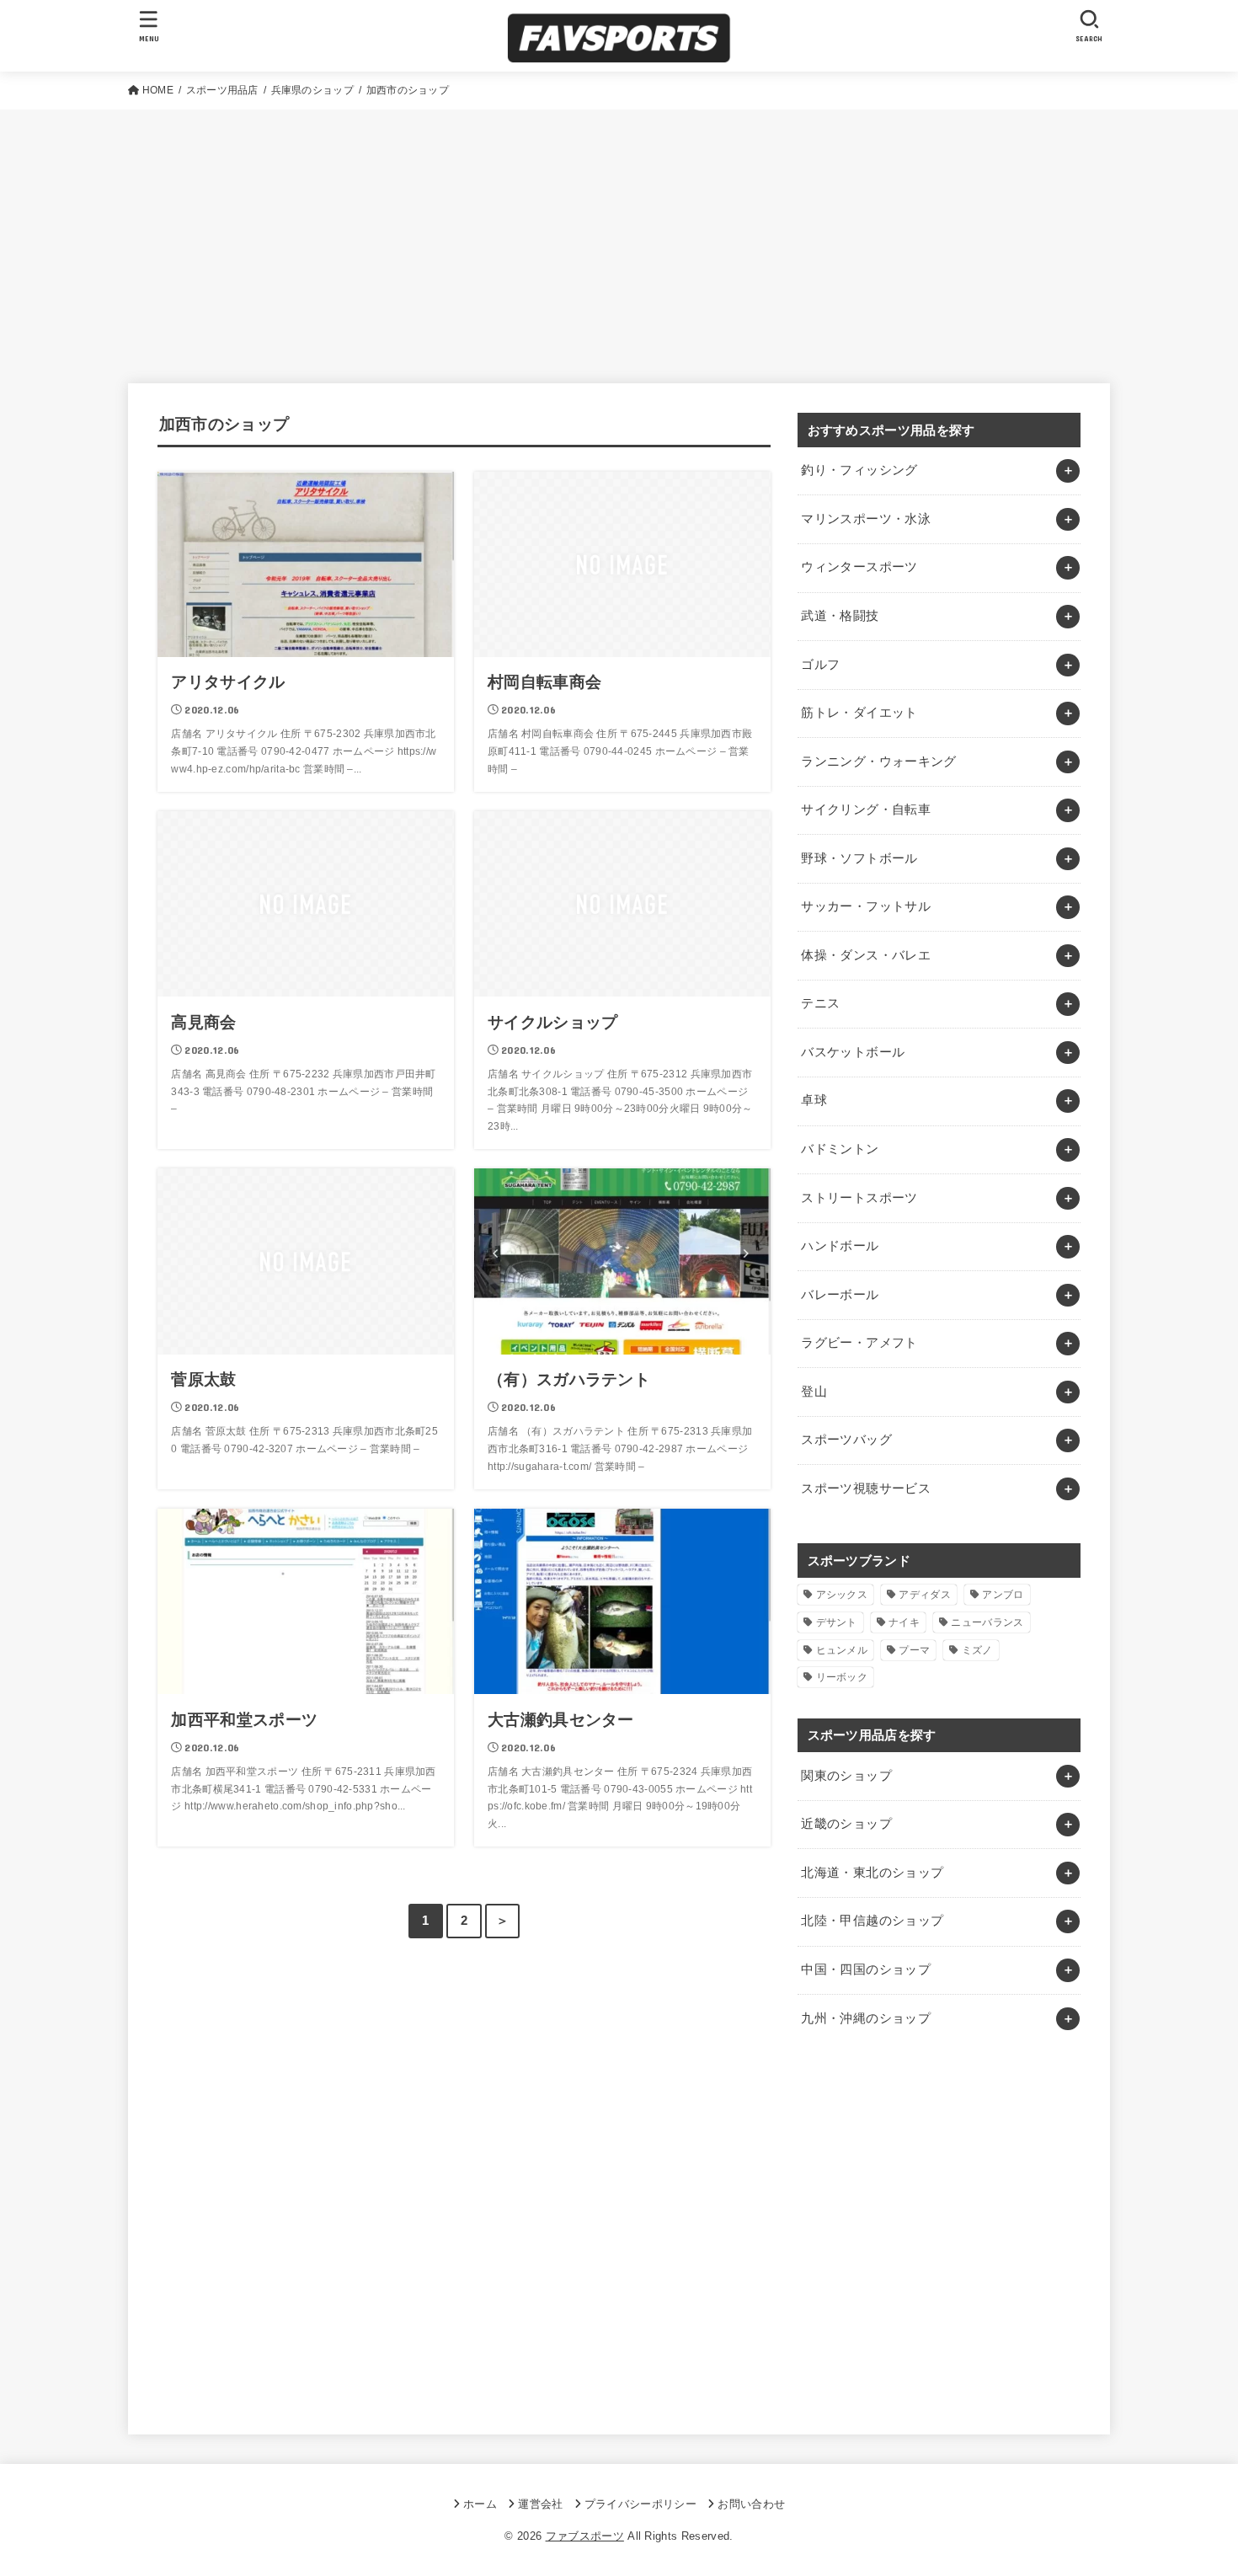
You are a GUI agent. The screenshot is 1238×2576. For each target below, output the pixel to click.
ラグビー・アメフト (859, 1343)
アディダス (925, 1595)
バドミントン (840, 1149)
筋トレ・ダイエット (859, 713)
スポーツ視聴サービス (866, 1488)
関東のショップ (846, 1776)
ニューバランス (987, 1622)
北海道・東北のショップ (872, 1873)
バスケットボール (853, 1052)
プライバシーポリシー (640, 2504)
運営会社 (540, 2504)
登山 (814, 1392)
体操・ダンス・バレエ (866, 955)
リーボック (842, 1677)
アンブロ (1003, 1595)
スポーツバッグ (846, 1440)
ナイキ (904, 1622)
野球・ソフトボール (859, 858)
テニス (820, 1003)
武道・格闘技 (840, 616)
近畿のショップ (846, 1824)
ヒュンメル (842, 1650)
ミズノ (977, 1650)
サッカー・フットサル (866, 906)
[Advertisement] (619, 236)
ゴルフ (820, 665)
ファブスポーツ (585, 2536)
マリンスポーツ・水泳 (866, 519)
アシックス (842, 1595)
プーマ (914, 1650)
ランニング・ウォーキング (878, 762)
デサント (837, 1622)
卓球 (814, 1100)
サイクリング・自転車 (866, 810)
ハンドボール (840, 1246)
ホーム (480, 2504)
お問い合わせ (751, 2504)
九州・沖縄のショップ (866, 2018)
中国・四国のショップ (866, 1969)
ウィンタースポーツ (859, 567)
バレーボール (840, 1295)
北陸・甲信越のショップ (872, 1921)
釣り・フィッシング (859, 470)
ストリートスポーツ (859, 1198)
